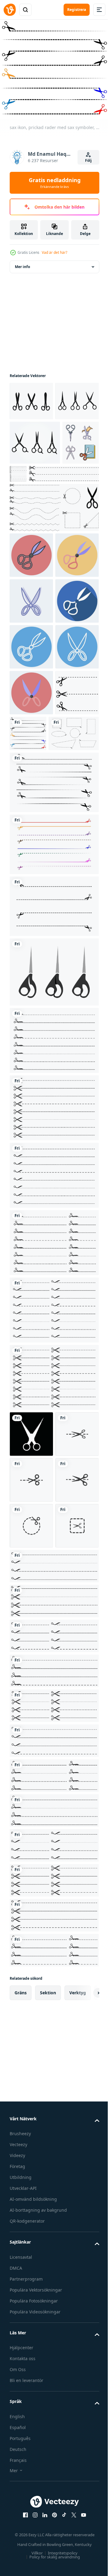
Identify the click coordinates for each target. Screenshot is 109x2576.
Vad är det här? (54, 252)
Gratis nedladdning (55, 183)
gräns (21, 2392)
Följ (88, 160)
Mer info (22, 262)
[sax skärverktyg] (31, 1696)
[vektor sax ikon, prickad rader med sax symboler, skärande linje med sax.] (35, 996)
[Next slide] (85, 2393)
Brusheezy (20, 2534)
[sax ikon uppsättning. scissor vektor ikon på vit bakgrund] (35, 477)
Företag (17, 2566)
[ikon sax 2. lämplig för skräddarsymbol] (31, 772)
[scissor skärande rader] (57, 508)
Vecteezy (18, 2545)
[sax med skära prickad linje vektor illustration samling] (53, 1303)
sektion (48, 2392)
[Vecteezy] (10, 10)
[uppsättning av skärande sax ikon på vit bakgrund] (31, 397)
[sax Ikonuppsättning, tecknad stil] (28, 522)
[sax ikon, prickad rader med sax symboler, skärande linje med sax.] (74, 950)
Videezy (17, 2556)
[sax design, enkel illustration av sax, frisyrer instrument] (53, 1234)
